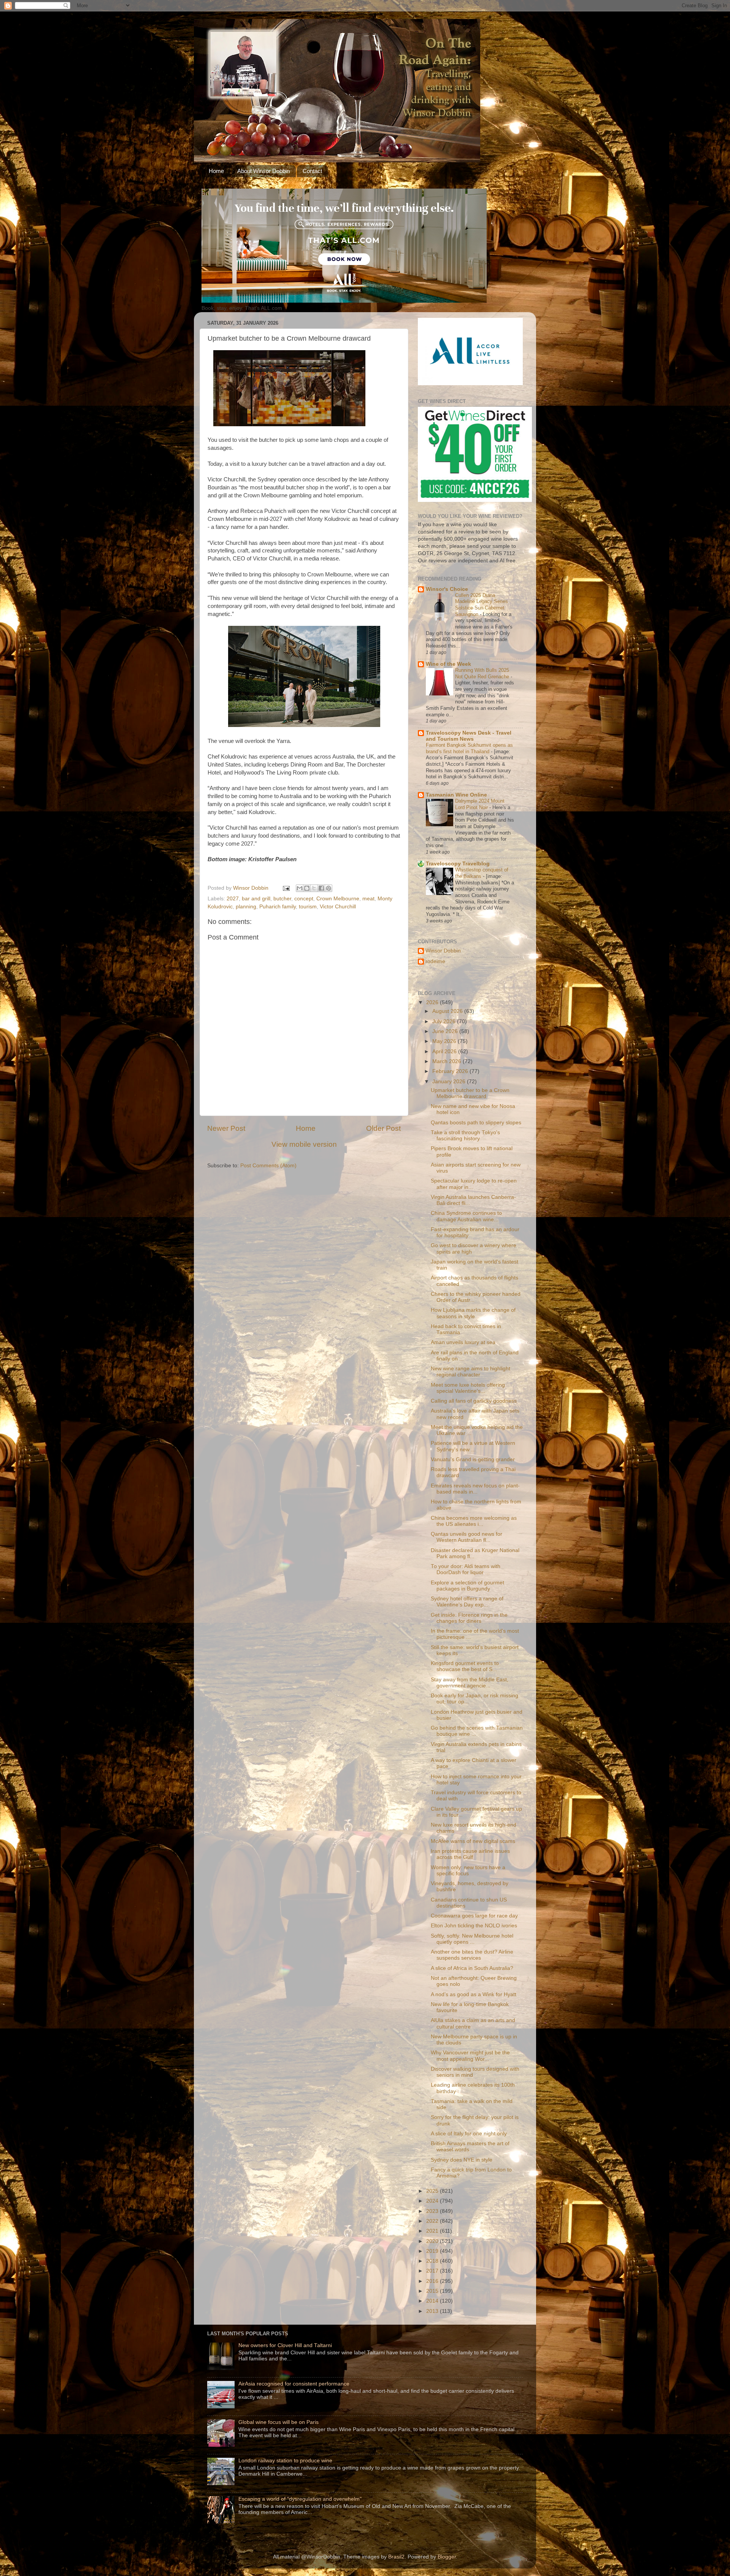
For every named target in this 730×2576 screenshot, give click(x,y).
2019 (433, 2251)
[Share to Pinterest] (328, 888)
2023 (433, 2211)
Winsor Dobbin (443, 951)
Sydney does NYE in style (462, 2160)
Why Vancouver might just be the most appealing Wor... (470, 2056)
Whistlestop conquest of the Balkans (482, 873)
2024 (433, 2201)
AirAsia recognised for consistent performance (294, 2384)
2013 (433, 2311)
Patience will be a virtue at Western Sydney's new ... (473, 1446)
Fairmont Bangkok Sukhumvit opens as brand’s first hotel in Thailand (469, 748)
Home (216, 171)
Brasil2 (396, 2557)
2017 (433, 2271)
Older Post (383, 1128)
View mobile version (304, 1144)
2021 (433, 2231)
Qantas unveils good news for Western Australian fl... (467, 1537)
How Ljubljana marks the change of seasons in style (473, 1313)
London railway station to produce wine (285, 2461)
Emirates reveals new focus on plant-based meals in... (475, 1489)
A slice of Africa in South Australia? (472, 1968)
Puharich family (278, 907)
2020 (433, 2241)
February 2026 (451, 1071)
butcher (282, 899)
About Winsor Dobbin (263, 171)
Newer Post (226, 1128)
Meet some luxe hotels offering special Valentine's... (468, 1388)
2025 (433, 2191)
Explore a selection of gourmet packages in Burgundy (467, 1586)
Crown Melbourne (338, 899)
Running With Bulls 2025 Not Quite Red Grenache (483, 673)
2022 (433, 2221)
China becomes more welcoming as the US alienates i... (474, 1521)
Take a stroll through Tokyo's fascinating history (465, 1136)
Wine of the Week (448, 664)
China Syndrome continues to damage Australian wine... (466, 1216)
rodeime (435, 961)
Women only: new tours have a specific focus (468, 1870)
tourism (308, 907)
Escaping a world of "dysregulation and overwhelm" (300, 2499)
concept (304, 899)
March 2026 (448, 1061)
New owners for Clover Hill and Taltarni (285, 2345)
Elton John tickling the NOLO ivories (474, 1926)
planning (246, 907)
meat (368, 899)
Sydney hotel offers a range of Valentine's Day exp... (467, 1602)
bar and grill (256, 899)
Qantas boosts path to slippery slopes (476, 1123)
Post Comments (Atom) (268, 1166)
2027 (233, 899)
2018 (433, 2261)
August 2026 (448, 1011)
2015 (433, 2291)
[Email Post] (286, 888)
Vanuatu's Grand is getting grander (473, 1459)
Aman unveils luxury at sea (463, 1342)
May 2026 (445, 1041)
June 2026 (446, 1031)
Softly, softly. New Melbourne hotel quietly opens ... (472, 1939)
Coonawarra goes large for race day (474, 1916)
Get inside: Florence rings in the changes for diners (469, 1618)
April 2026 (445, 1052)
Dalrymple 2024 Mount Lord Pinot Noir (480, 804)
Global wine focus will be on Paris (279, 2422)
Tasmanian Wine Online (456, 795)
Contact (312, 171)
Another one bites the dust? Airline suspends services (472, 1955)
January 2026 (450, 1082)
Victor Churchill (338, 907)
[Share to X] (314, 888)
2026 (433, 1002)
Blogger (447, 2557)
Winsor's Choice (447, 589)
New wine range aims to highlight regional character (471, 1372)
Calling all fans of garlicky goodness (474, 1401)
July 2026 (445, 1021)
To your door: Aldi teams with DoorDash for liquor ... (466, 1569)
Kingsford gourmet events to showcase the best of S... (465, 1666)
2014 (433, 2301)
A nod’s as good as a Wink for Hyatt (474, 1994)
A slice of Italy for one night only (469, 2134)
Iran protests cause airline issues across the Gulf (470, 1854)
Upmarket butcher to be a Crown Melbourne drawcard (470, 1093)
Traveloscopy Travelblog (458, 864)
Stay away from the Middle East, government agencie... (470, 1683)
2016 (433, 2281)
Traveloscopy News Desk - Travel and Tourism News (469, 736)
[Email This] (300, 888)
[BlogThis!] (307, 888)
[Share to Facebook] (321, 888)
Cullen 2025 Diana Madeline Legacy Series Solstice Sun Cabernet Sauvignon (482, 605)
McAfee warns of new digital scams (473, 1841)
